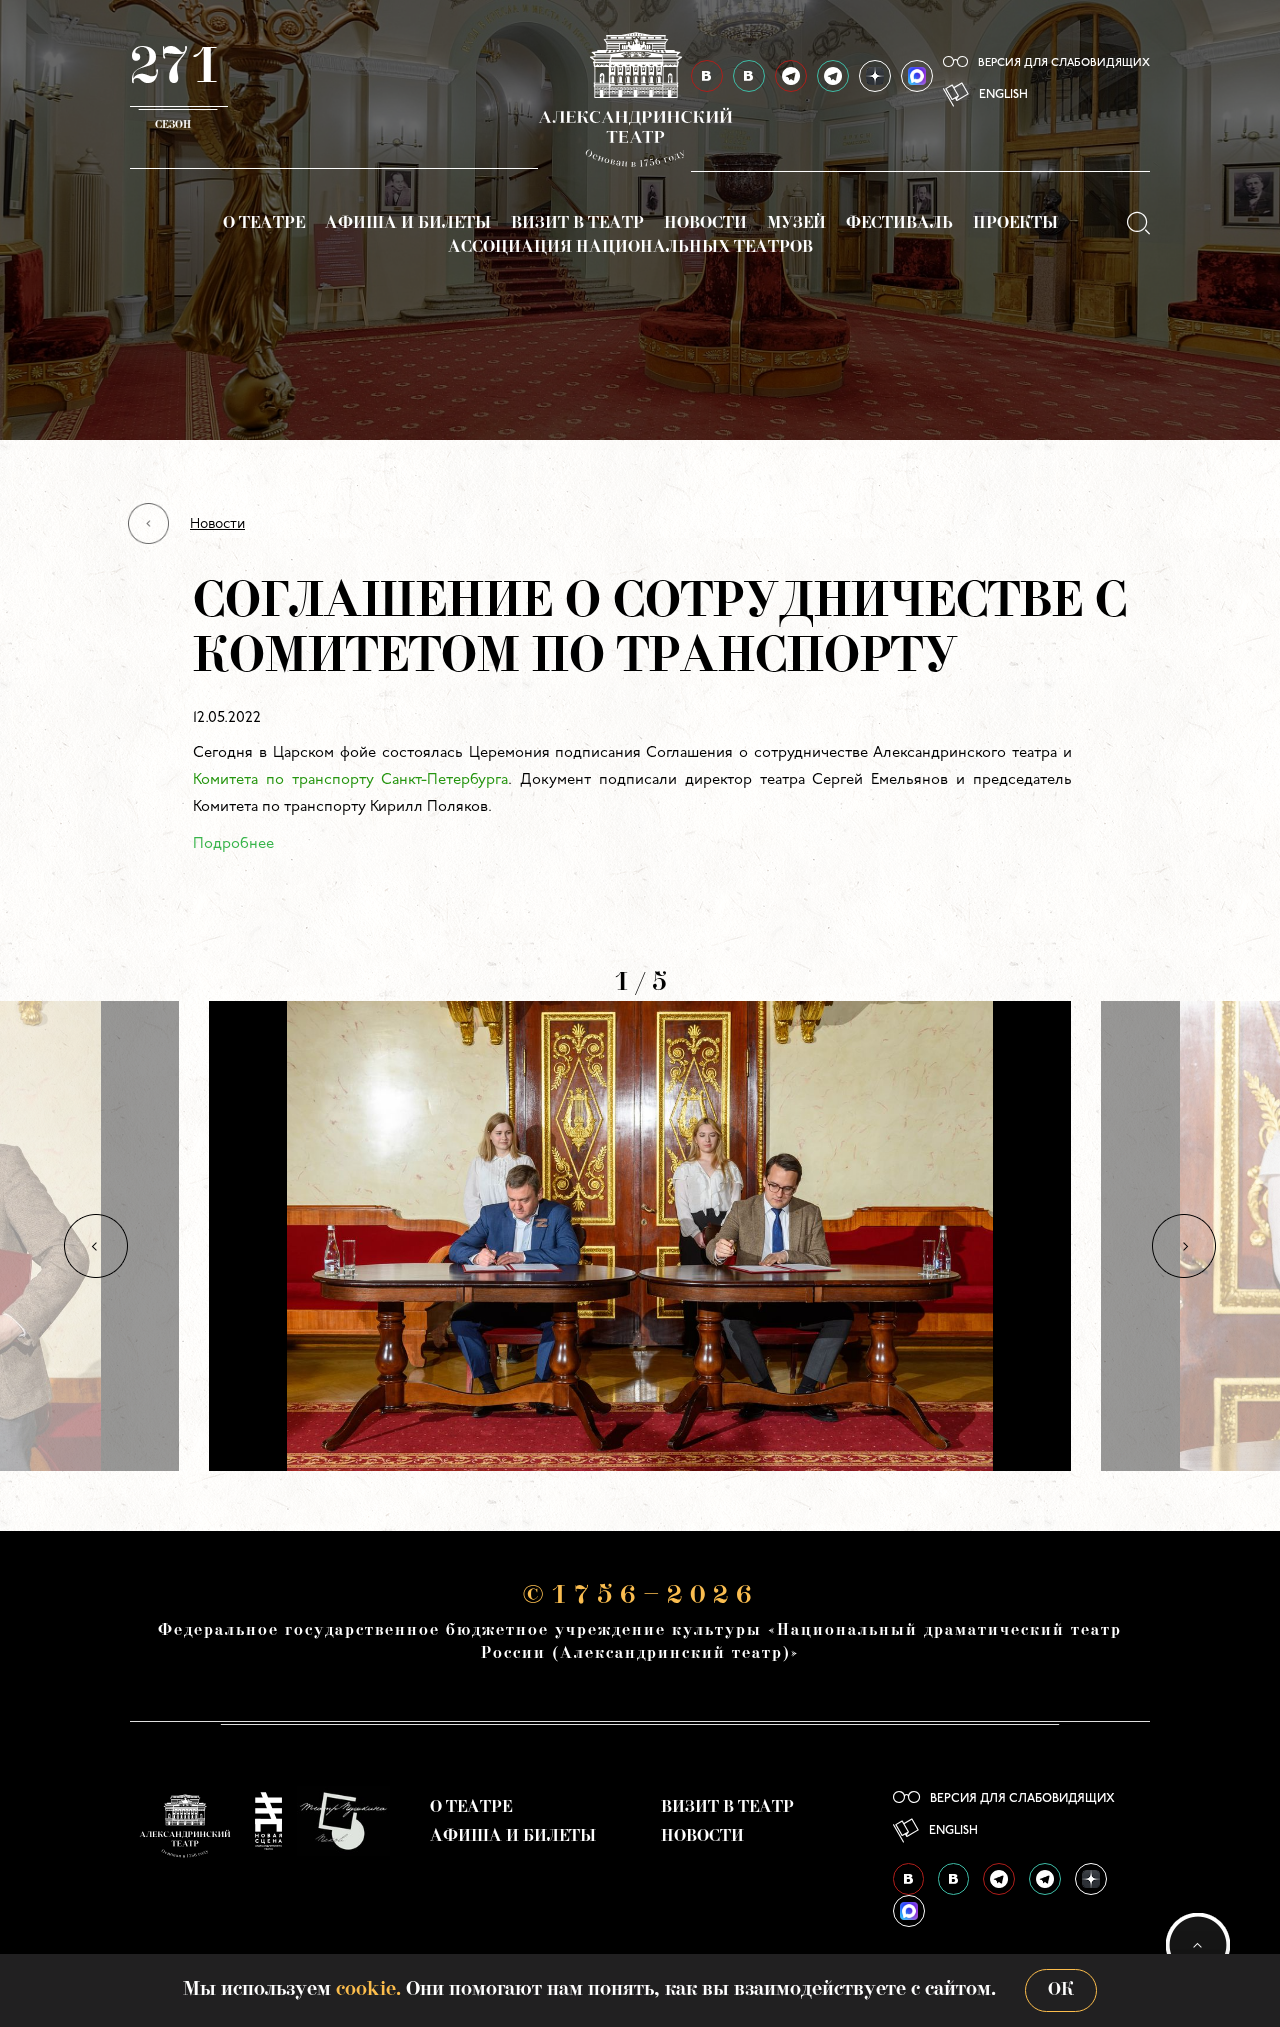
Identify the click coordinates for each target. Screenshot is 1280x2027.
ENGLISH (1003, 95)
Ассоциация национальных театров (630, 248)
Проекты (1015, 224)
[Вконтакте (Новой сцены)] (953, 1879)
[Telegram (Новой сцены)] (833, 76)
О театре (264, 224)
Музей (796, 224)
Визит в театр (577, 224)
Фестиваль (899, 224)
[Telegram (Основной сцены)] (791, 76)
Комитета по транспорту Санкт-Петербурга (350, 780)
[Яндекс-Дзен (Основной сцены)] (875, 76)
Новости (705, 224)
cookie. (368, 1990)
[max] (917, 76)
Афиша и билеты (408, 224)
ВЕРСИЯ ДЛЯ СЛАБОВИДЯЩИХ (1064, 63)
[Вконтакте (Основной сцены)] (908, 1879)
